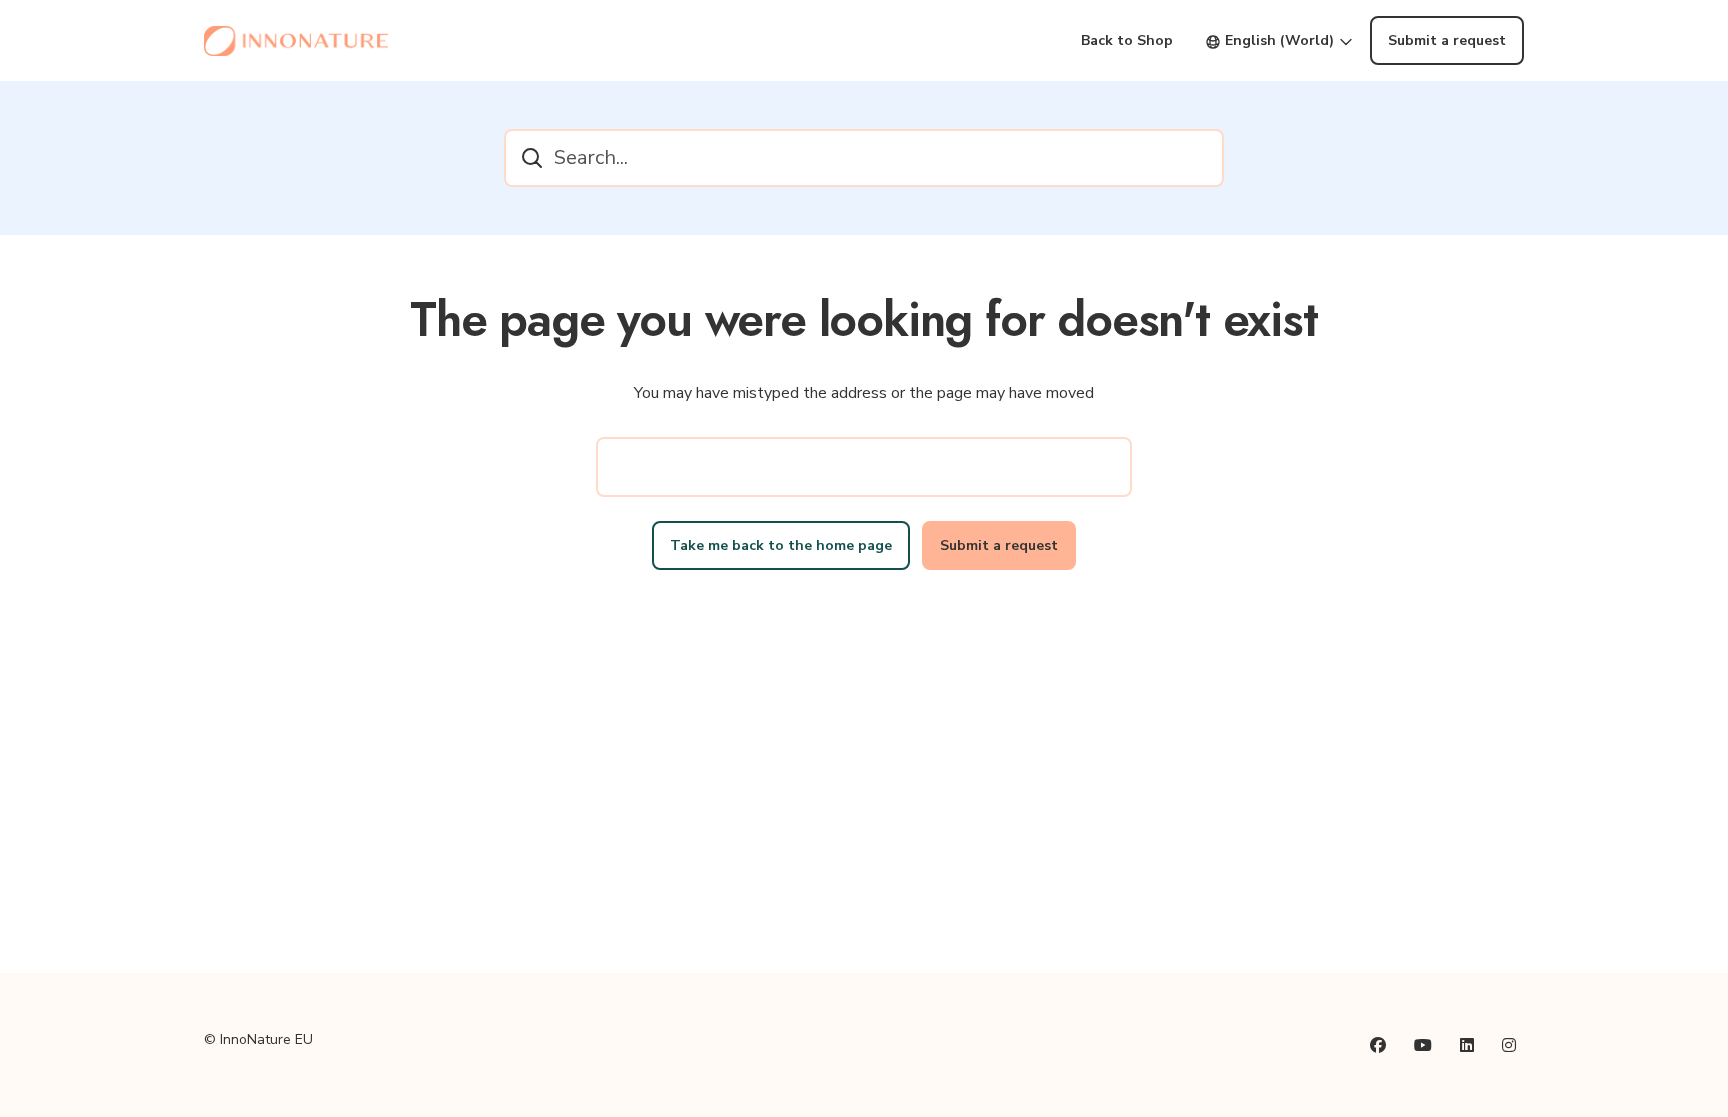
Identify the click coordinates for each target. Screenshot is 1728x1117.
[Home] (296, 41)
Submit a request (1447, 40)
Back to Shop (1127, 40)
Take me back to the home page (781, 545)
